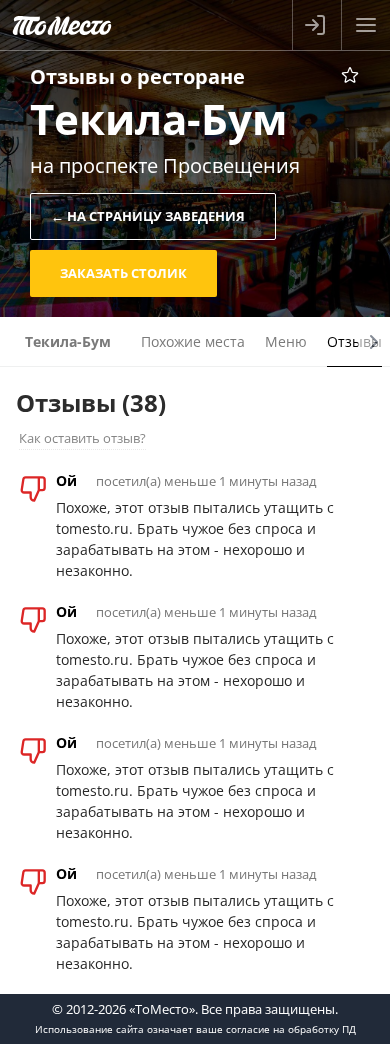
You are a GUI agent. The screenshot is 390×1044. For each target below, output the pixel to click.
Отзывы (354, 341)
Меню (286, 341)
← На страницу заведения (148, 216)
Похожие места (193, 341)
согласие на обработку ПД (291, 1029)
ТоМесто (62, 25)
